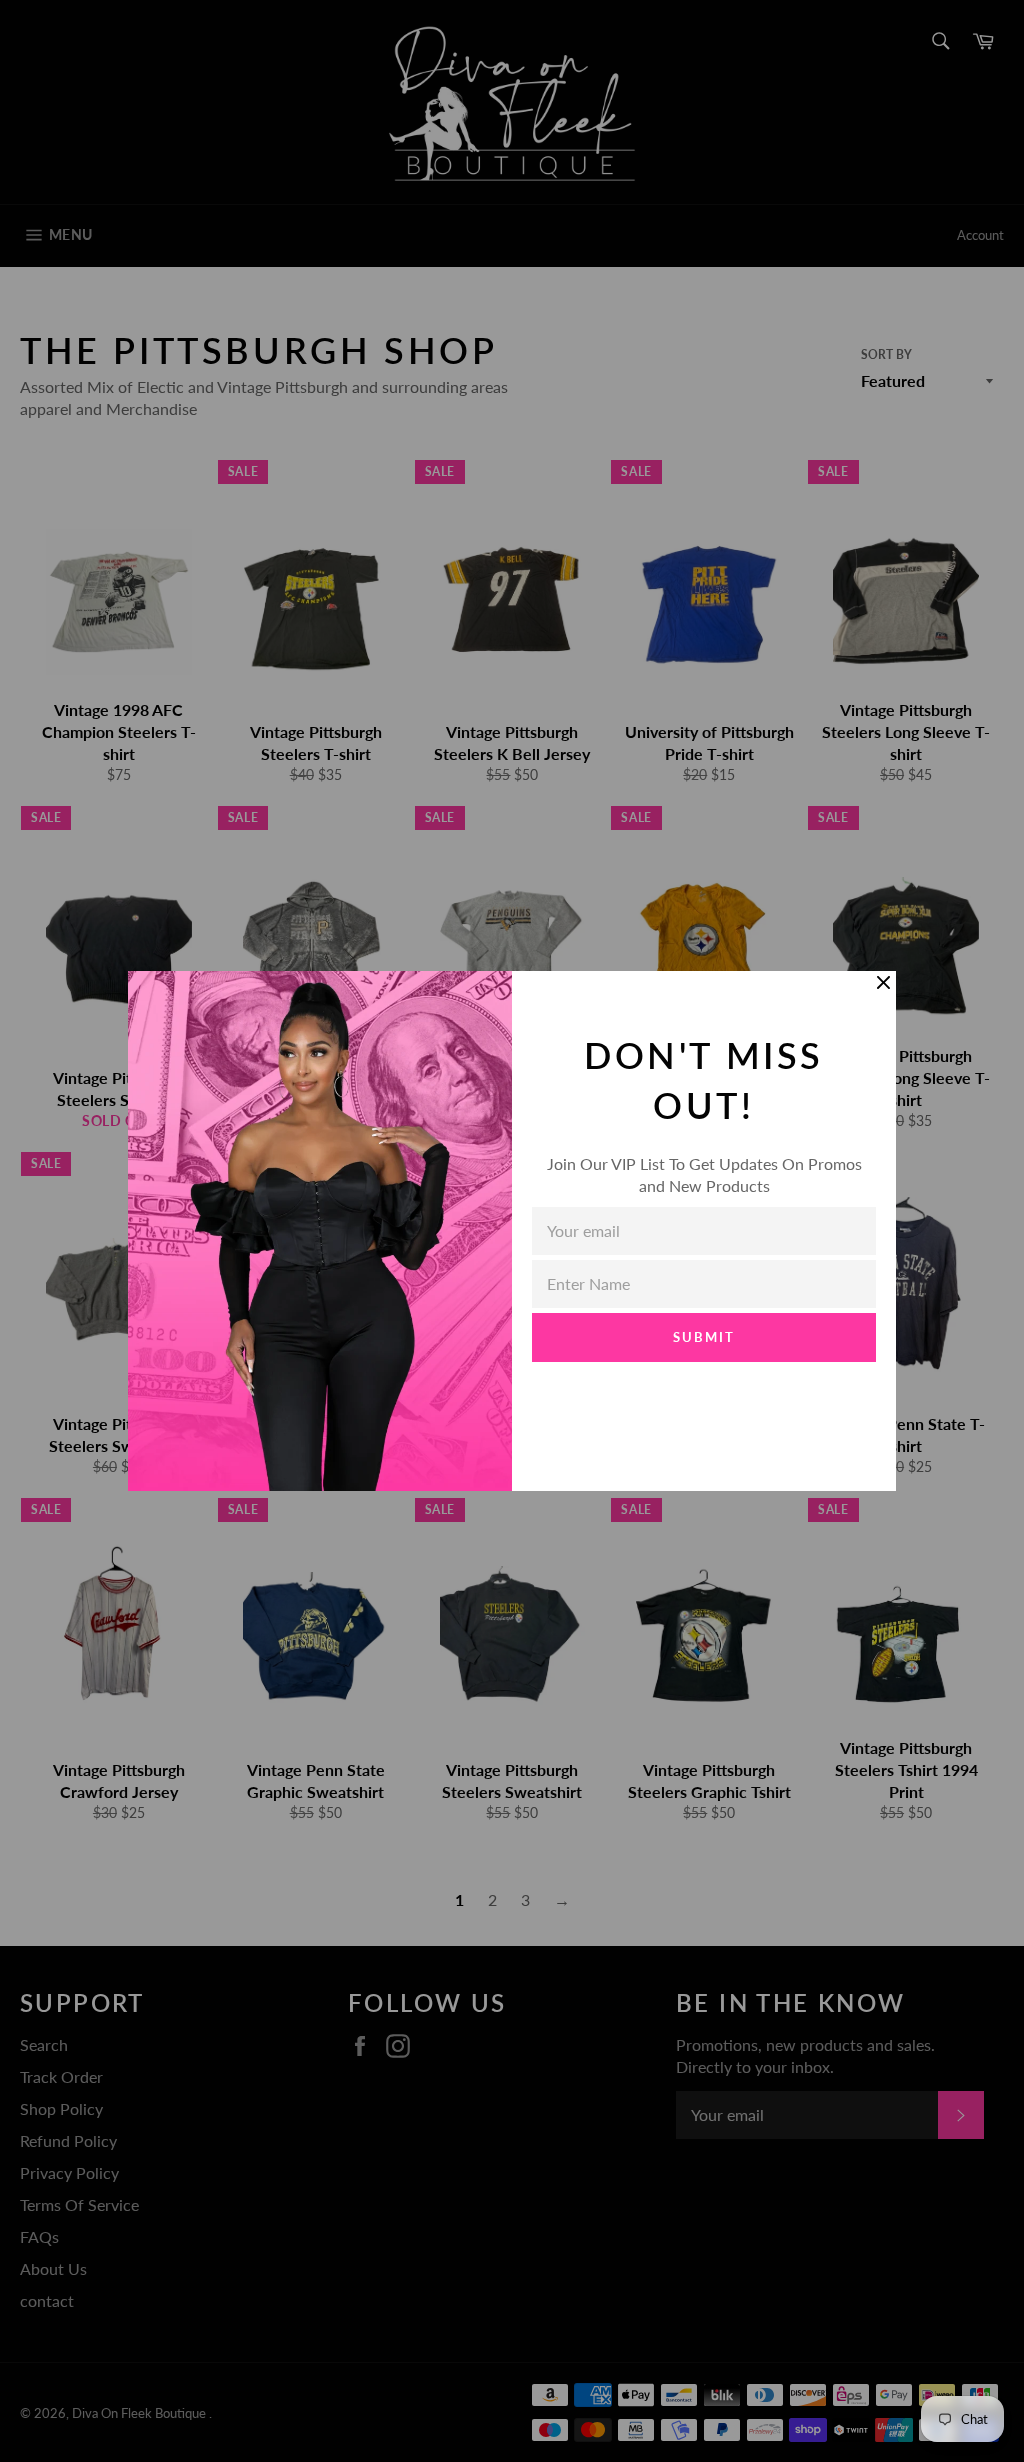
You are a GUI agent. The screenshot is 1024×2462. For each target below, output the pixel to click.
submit (704, 1337)
